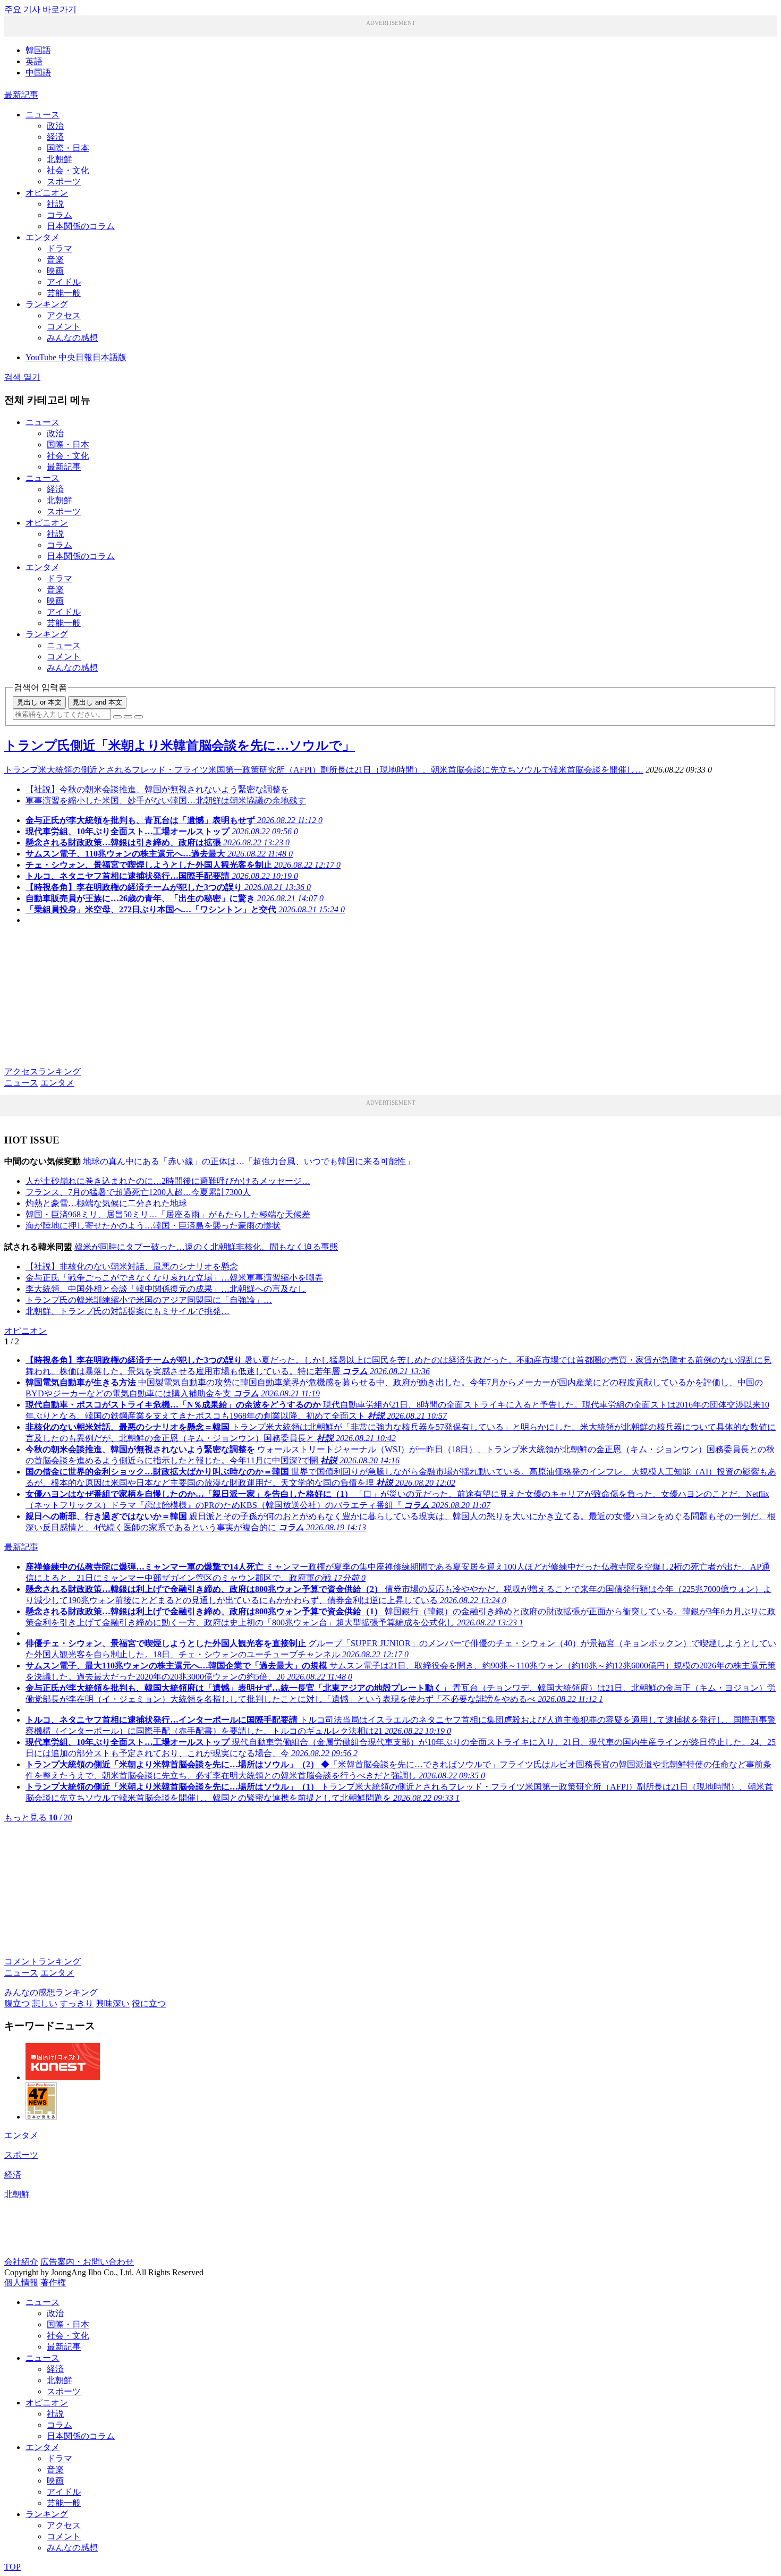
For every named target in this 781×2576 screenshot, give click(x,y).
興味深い (113, 2003)
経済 (55, 137)
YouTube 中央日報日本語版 (76, 357)
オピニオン (47, 193)
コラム (60, 215)
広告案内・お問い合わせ (87, 2262)
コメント (64, 327)
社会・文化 (68, 170)
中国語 (38, 73)
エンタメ (43, 237)
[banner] (63, 2077)
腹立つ (17, 2003)
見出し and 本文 (97, 702)
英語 (34, 61)
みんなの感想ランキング (51, 1992)
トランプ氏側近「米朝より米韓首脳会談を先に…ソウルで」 (180, 745)
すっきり (77, 2003)
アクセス (64, 315)
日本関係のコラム (81, 226)
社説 (55, 204)
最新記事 (21, 95)
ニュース (43, 115)
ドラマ (60, 248)
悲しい (45, 2003)
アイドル (64, 282)
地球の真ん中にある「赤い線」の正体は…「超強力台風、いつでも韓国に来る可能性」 (249, 1161)
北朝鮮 (60, 159)
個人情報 (21, 2282)
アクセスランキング (43, 1071)
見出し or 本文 (39, 702)
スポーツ (64, 181)
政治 (55, 126)
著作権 (53, 2282)
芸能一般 (64, 293)
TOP (12, 2567)
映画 (55, 271)
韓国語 (38, 50)
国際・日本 (68, 148)
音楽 (55, 260)
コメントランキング (43, 1961)
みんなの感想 (72, 338)
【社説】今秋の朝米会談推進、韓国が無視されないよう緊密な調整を (157, 789)
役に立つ (149, 2003)
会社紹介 (21, 2262)
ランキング (47, 304)
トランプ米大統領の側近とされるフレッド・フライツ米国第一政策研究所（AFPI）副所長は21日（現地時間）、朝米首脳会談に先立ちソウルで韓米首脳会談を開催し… (324, 770)
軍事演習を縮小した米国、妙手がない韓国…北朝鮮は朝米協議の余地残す (166, 800)
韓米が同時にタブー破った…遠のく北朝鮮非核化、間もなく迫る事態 (206, 1247)
